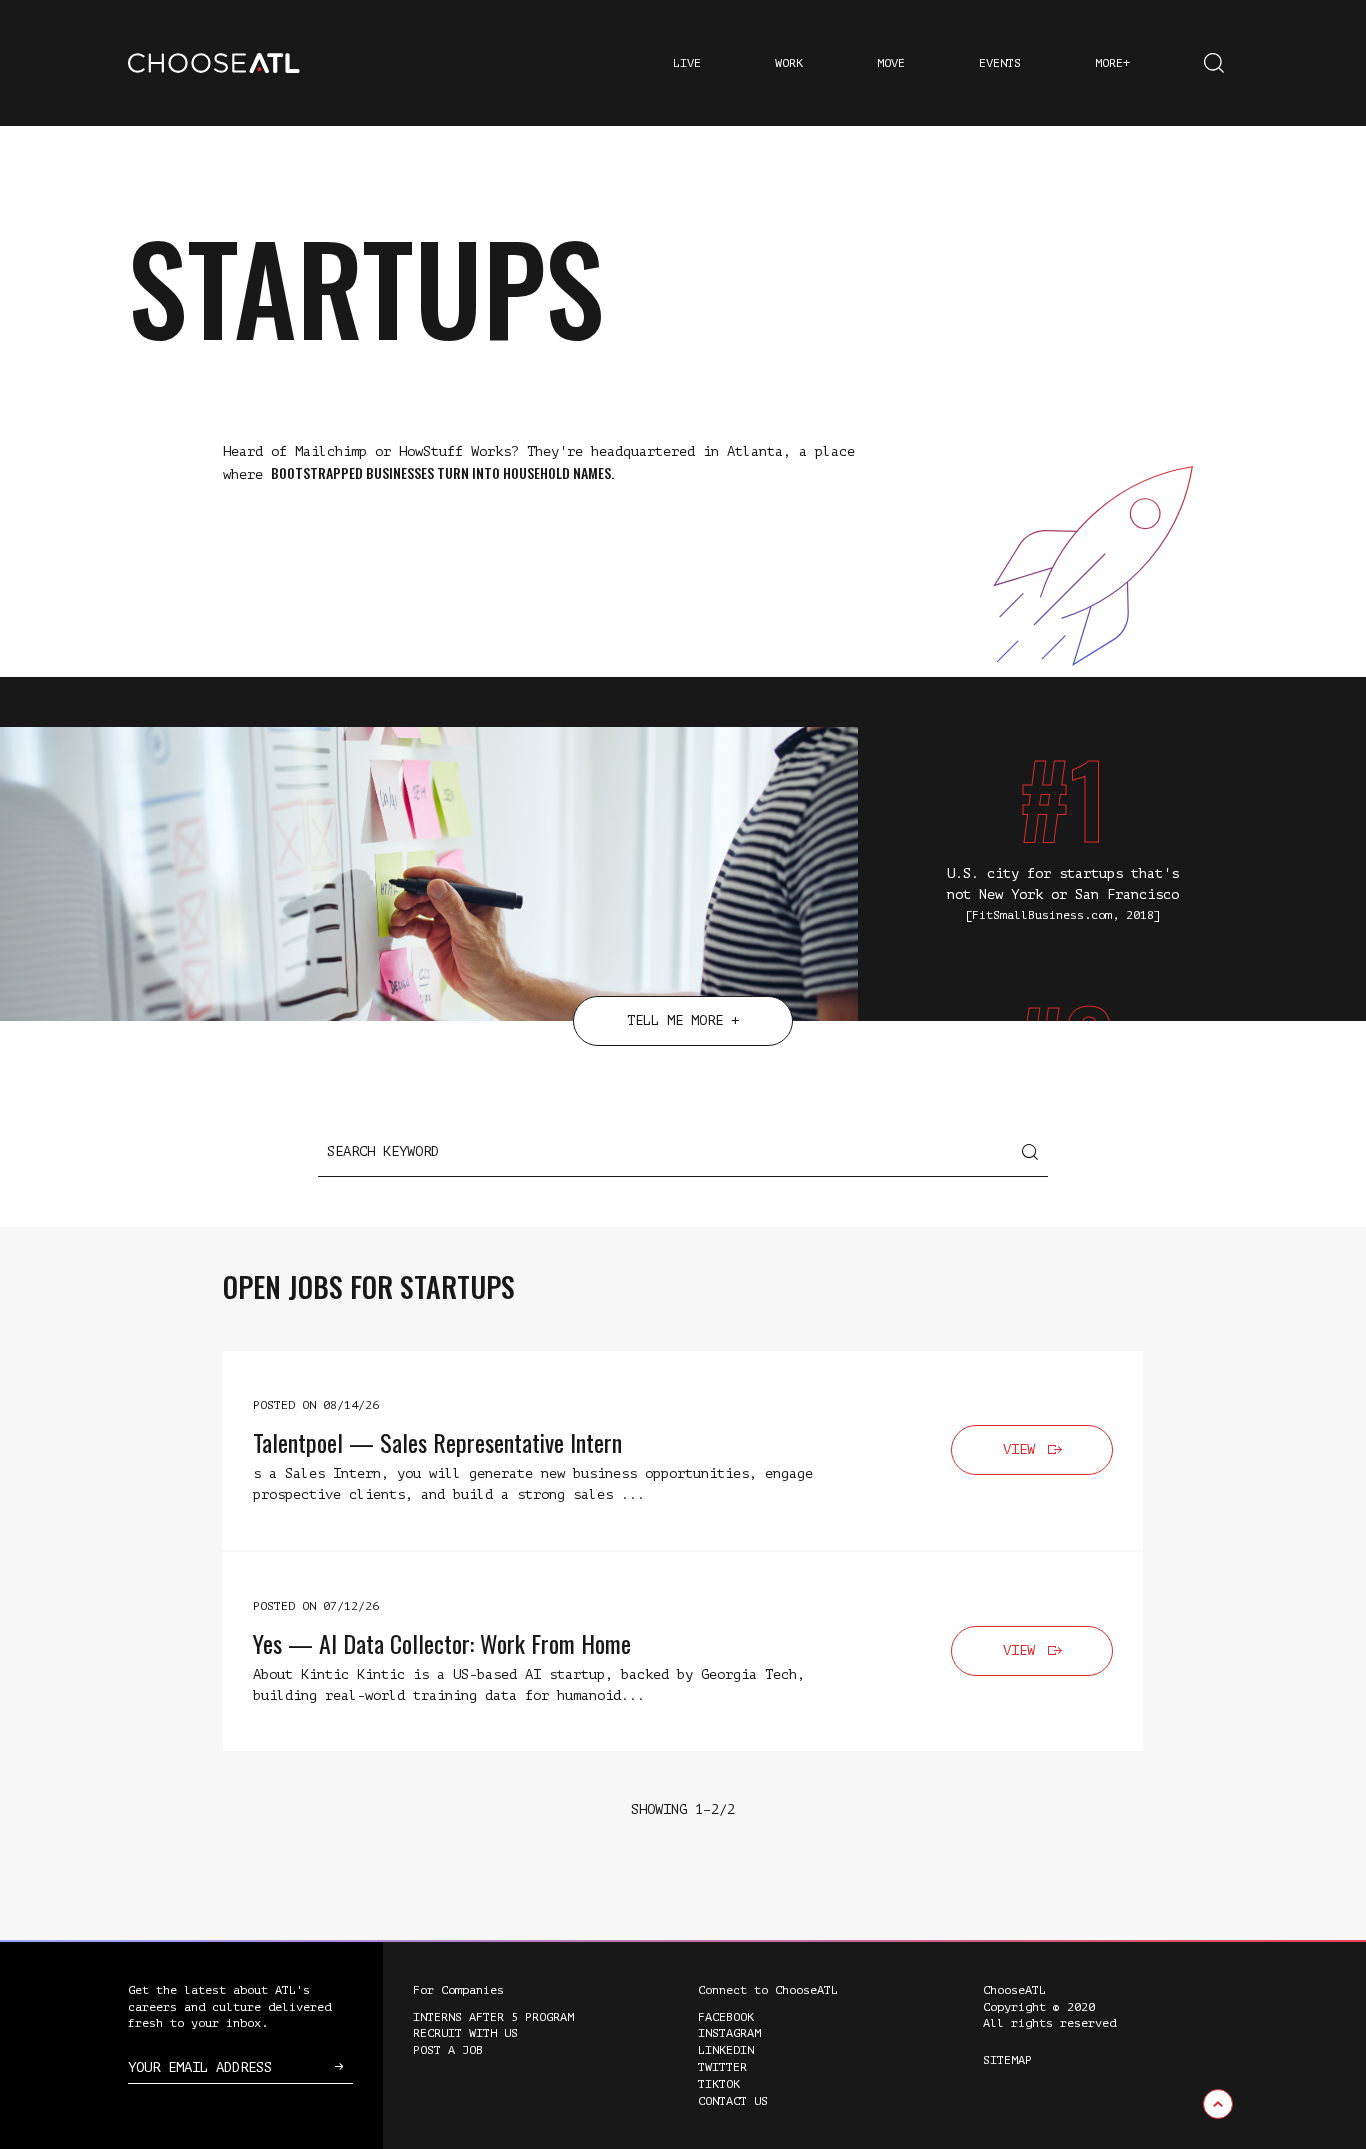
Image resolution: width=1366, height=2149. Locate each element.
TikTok (719, 2084)
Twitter (722, 2067)
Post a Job (448, 2050)
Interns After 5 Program (493, 2017)
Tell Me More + (683, 1020)
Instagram (729, 2033)
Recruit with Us (465, 2033)
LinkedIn (726, 2050)
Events (1000, 63)
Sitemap (1007, 2060)
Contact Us (733, 2101)
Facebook (726, 2017)
